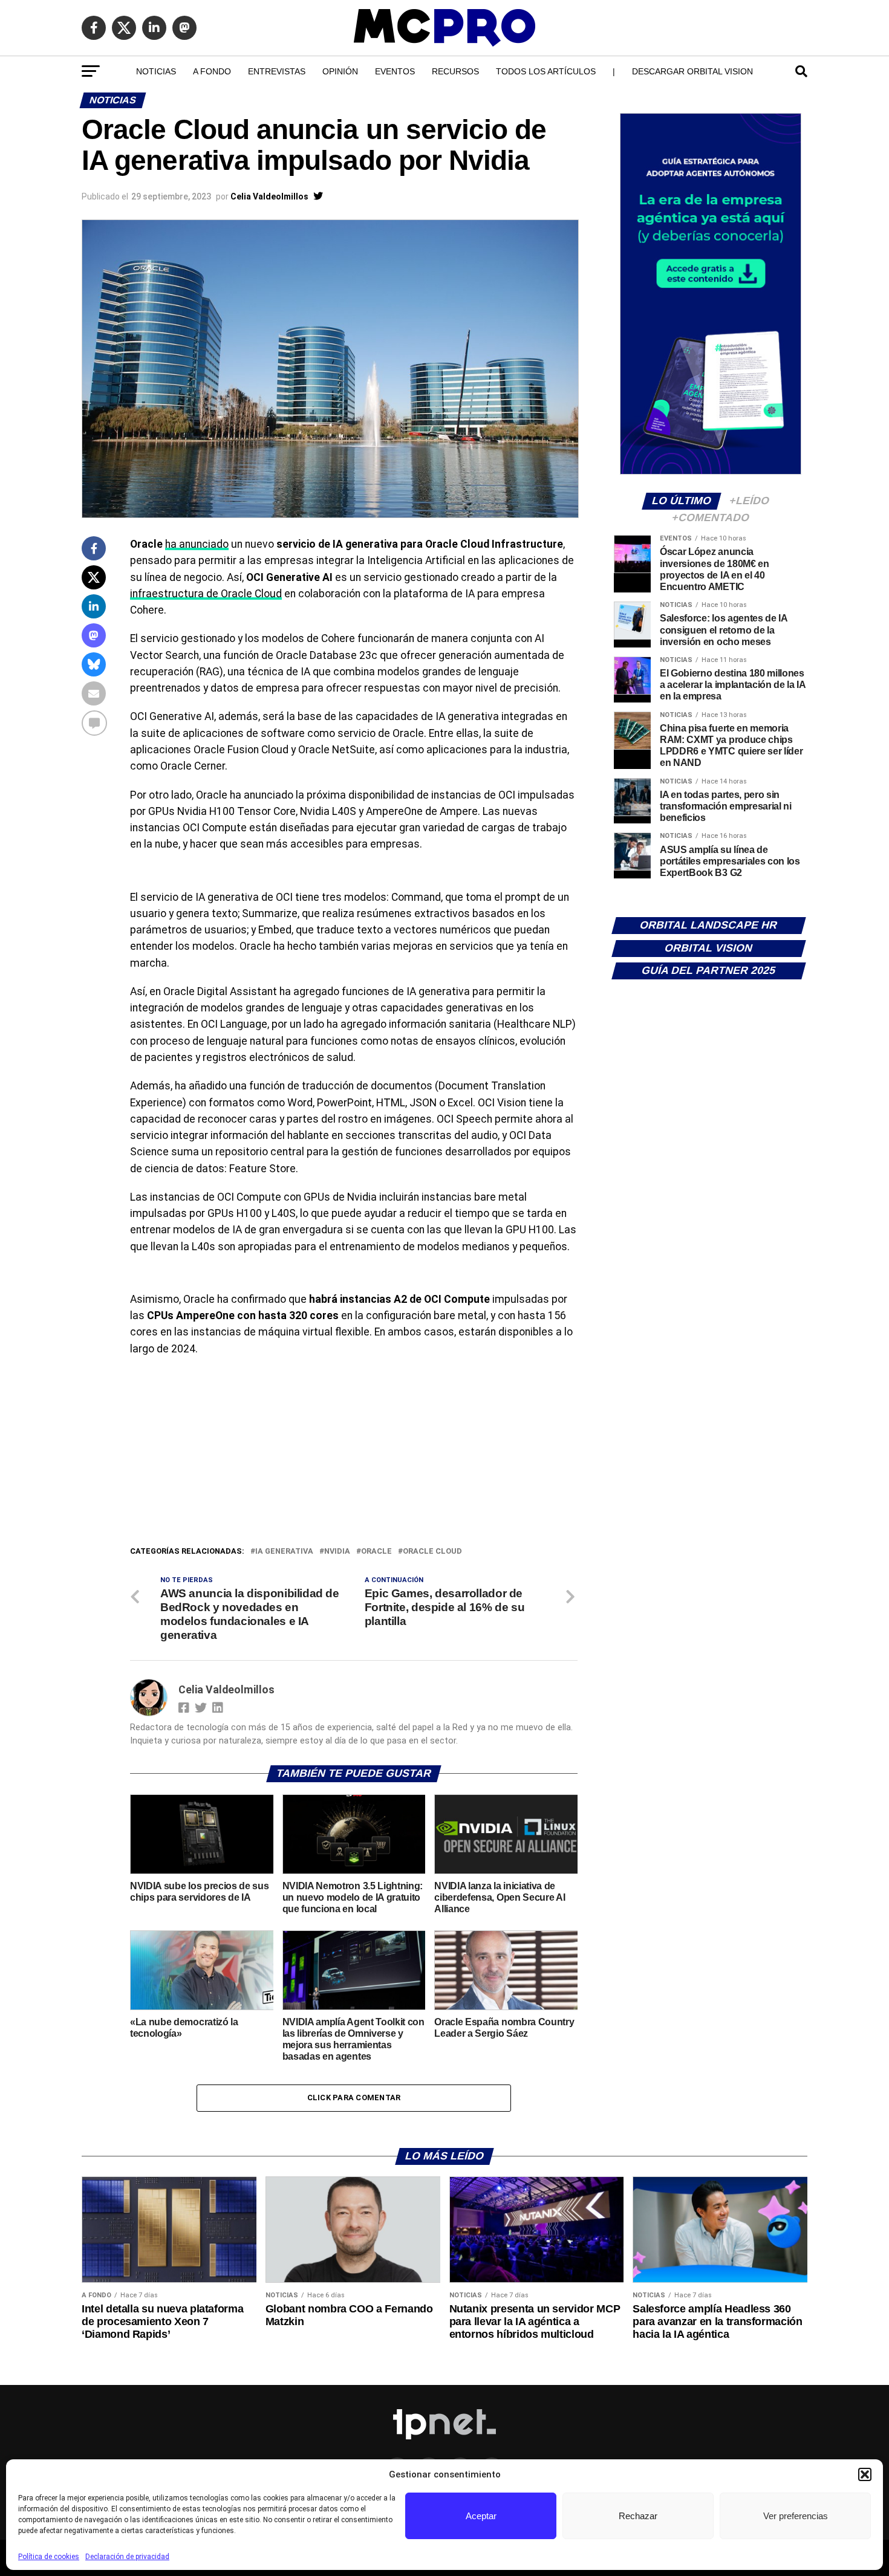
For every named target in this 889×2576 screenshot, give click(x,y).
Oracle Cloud (432, 1552)
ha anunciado (197, 544)
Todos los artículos (546, 71)
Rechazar (638, 2516)
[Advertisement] (354, 1454)
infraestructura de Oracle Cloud (206, 594)
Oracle (376, 1552)
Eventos (395, 71)
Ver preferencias (796, 2516)
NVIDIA (337, 1552)
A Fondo (212, 71)
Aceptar (481, 2516)
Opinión (340, 71)
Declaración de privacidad (127, 2557)
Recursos (455, 71)
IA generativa (284, 1552)
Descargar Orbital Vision (692, 71)
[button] (865, 2474)
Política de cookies (49, 2557)
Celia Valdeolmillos (269, 196)
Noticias (156, 71)
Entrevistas (277, 71)
